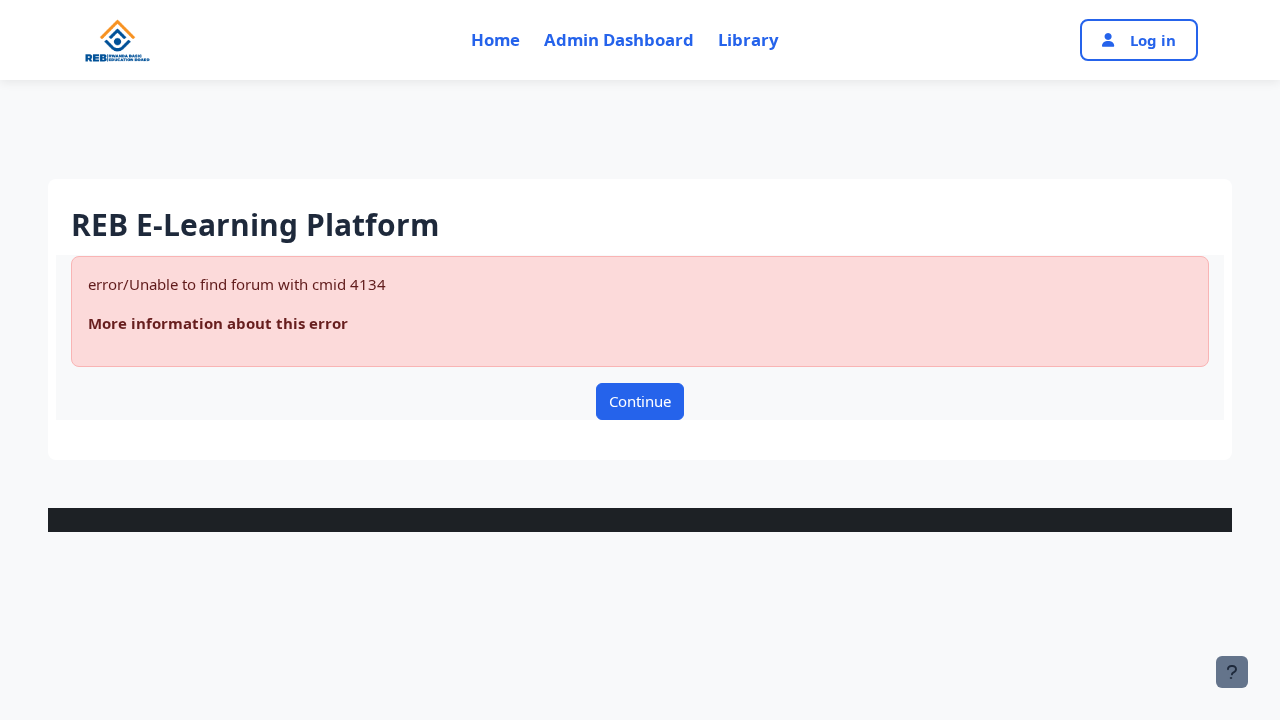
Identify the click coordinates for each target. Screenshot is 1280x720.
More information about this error (218, 323)
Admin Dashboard (619, 39)
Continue (640, 401)
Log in (1153, 40)
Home (495, 39)
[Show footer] (1232, 672)
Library (748, 39)
